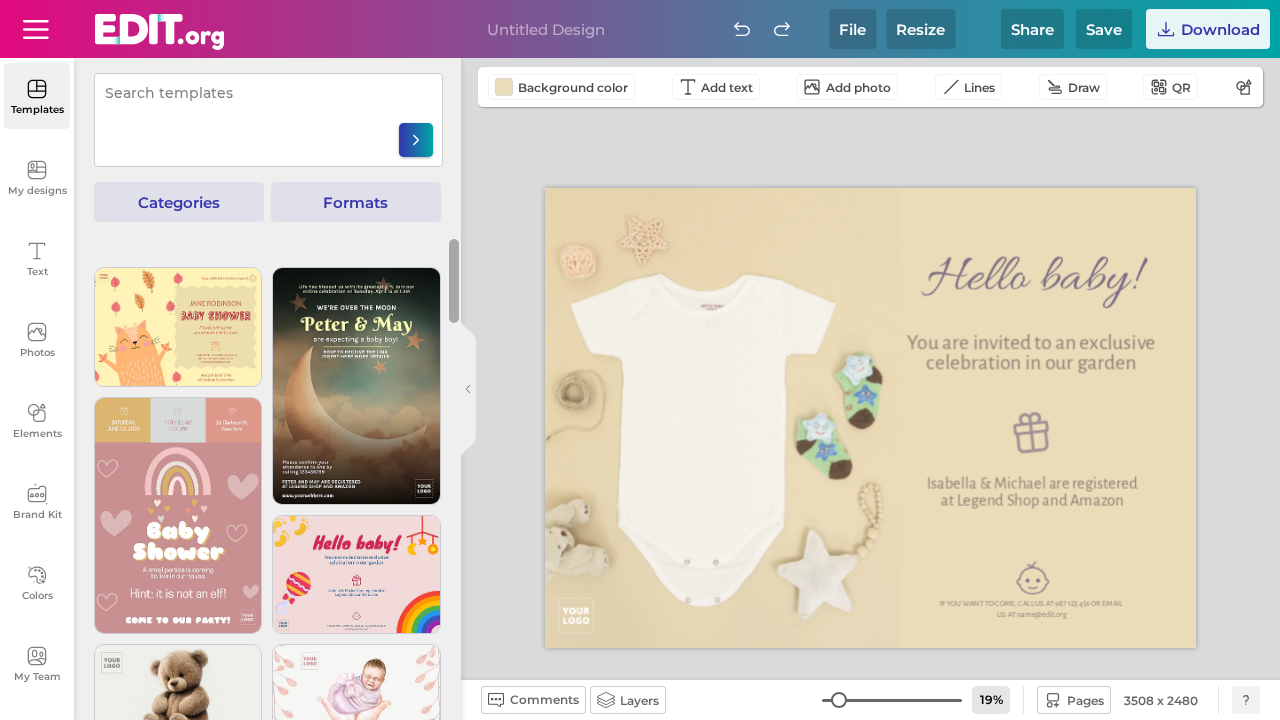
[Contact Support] (1246, 700)
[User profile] (36, 29)
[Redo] (782, 29)
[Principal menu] (159, 32)
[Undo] (742, 29)
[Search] (416, 140)
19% (991, 699)
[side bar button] (468, 389)
